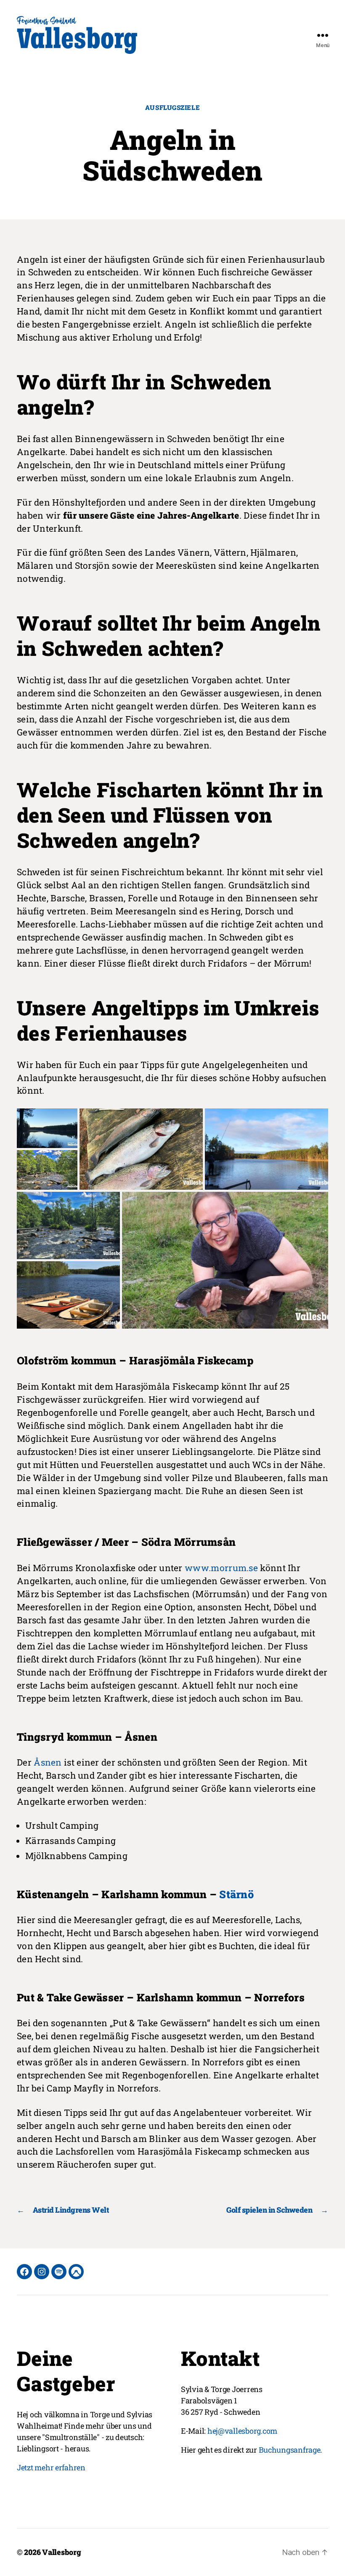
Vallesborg (61, 2552)
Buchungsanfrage (290, 2450)
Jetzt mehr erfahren (51, 2467)
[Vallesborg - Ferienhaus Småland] (77, 35)
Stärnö (236, 1894)
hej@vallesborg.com (242, 2431)
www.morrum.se (221, 1568)
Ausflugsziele (172, 108)
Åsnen (48, 1762)
